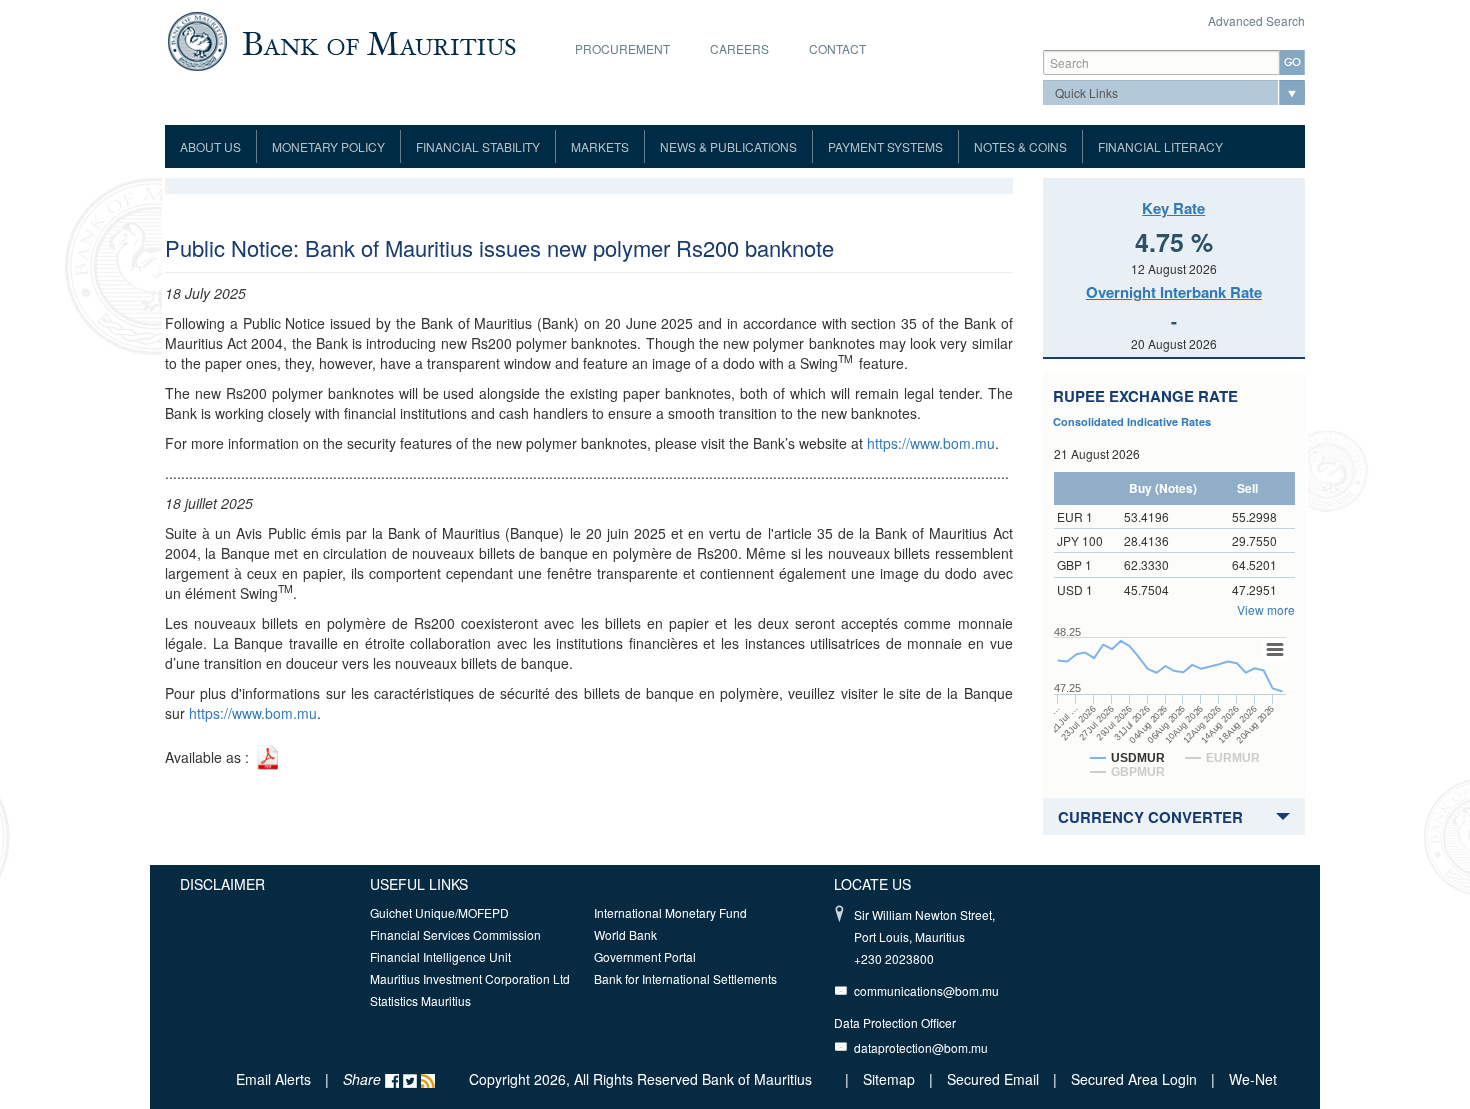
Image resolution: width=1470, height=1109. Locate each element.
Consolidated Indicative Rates (1132, 421)
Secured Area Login (1134, 1079)
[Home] (341, 39)
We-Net (1253, 1079)
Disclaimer (222, 884)
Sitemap (891, 1079)
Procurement (622, 48)
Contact (837, 48)
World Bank (625, 934)
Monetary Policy (328, 146)
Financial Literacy (1160, 146)
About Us (210, 146)
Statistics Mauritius (420, 1000)
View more (1266, 609)
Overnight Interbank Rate (1174, 292)
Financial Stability (478, 146)
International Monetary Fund (670, 912)
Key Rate (1173, 208)
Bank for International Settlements (685, 978)
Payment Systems (885, 146)
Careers (739, 48)
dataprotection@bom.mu (921, 1047)
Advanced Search (1256, 20)
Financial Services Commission (455, 934)
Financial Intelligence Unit (440, 956)
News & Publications (728, 146)
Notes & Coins (1020, 146)
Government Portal (645, 956)
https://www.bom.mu (931, 443)
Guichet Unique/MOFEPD (439, 912)
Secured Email (993, 1079)
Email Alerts (273, 1079)
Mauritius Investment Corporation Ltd (470, 978)
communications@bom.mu (926, 990)
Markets (600, 146)
